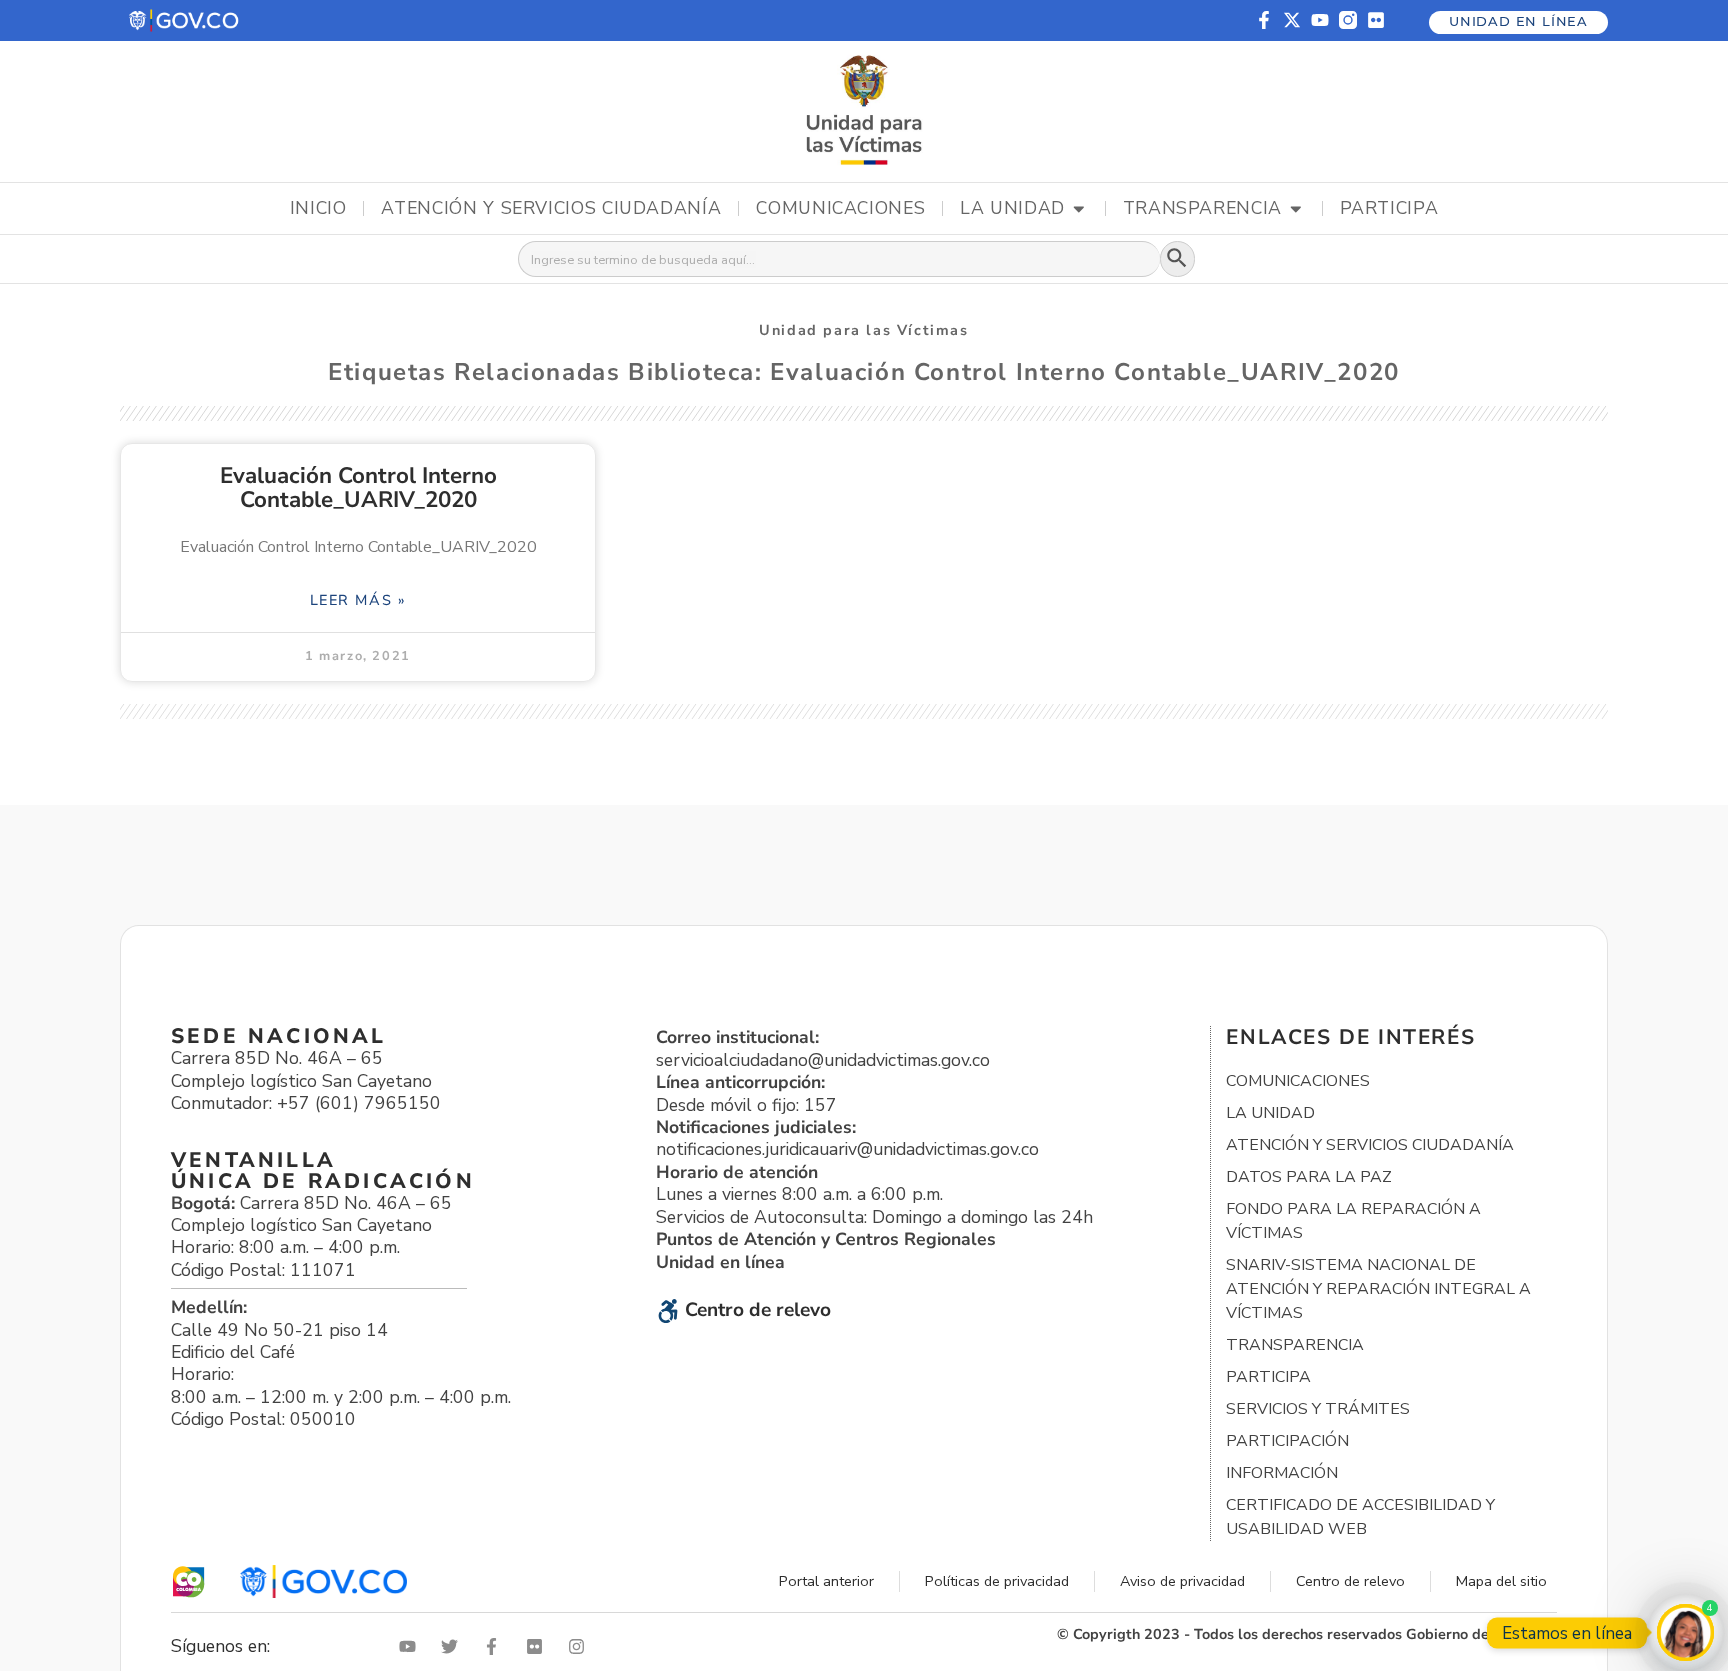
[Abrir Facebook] (496, 1646)
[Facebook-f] (1264, 20)
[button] (185, 20)
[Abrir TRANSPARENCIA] (1296, 209)
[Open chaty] (1685, 1632)
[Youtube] (1320, 20)
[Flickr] (1376, 20)
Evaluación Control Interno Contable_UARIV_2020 (358, 487)
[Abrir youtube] (412, 1646)
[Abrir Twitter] (454, 1646)
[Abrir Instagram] (581, 1646)
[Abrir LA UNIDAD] (1079, 209)
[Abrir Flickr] (539, 1646)
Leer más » (358, 600)
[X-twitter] (1292, 20)
